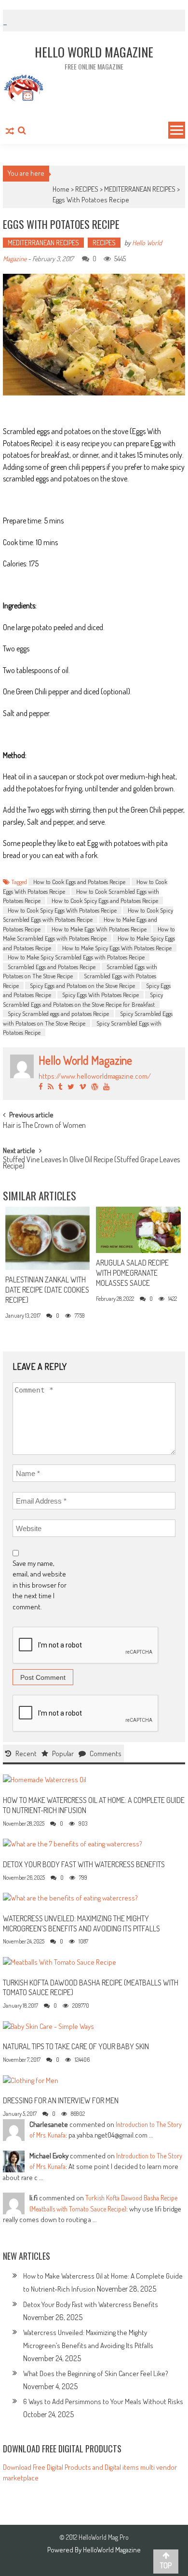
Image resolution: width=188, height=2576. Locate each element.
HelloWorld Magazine (112, 2550)
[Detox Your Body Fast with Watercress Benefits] (73, 1843)
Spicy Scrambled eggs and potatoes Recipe (58, 1014)
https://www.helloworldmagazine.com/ (95, 1076)
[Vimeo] (83, 1087)
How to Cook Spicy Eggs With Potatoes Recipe (62, 910)
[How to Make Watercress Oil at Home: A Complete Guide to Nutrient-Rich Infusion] (45, 1779)
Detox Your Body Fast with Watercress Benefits (84, 1864)
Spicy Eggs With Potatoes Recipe (101, 995)
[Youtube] (106, 1087)
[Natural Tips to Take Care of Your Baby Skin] (48, 2026)
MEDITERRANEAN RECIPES (140, 189)
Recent (26, 1753)
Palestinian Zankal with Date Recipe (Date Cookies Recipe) (47, 1290)
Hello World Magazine (85, 1060)
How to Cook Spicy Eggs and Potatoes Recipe (105, 901)
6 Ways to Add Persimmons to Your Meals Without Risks (103, 2401)
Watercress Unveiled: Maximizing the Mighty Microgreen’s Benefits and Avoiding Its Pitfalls (81, 1923)
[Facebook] (41, 1087)
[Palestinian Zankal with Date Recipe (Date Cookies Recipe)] (47, 1239)
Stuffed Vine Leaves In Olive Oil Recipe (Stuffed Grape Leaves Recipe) (91, 1163)
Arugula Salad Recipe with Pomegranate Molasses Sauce (132, 1273)
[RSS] (51, 1087)
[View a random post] (10, 132)
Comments (106, 1753)
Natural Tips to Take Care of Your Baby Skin (76, 2046)
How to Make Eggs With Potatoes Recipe (99, 929)
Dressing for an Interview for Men (61, 2100)
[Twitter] (71, 1087)
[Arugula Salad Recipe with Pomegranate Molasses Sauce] (138, 1230)
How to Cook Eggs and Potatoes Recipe (79, 882)
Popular (63, 1753)
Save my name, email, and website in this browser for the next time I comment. (40, 1585)
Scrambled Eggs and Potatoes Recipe (52, 967)
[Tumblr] (60, 1087)
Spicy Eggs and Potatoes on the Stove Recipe (82, 985)
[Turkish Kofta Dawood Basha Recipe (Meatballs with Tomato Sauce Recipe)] (60, 1962)
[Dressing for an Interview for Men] (31, 2080)
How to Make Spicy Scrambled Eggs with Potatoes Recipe (76, 957)
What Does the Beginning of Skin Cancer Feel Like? (96, 2373)
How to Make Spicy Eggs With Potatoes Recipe (117, 948)
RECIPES (87, 189)
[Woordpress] (95, 1087)
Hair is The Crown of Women (44, 1126)
